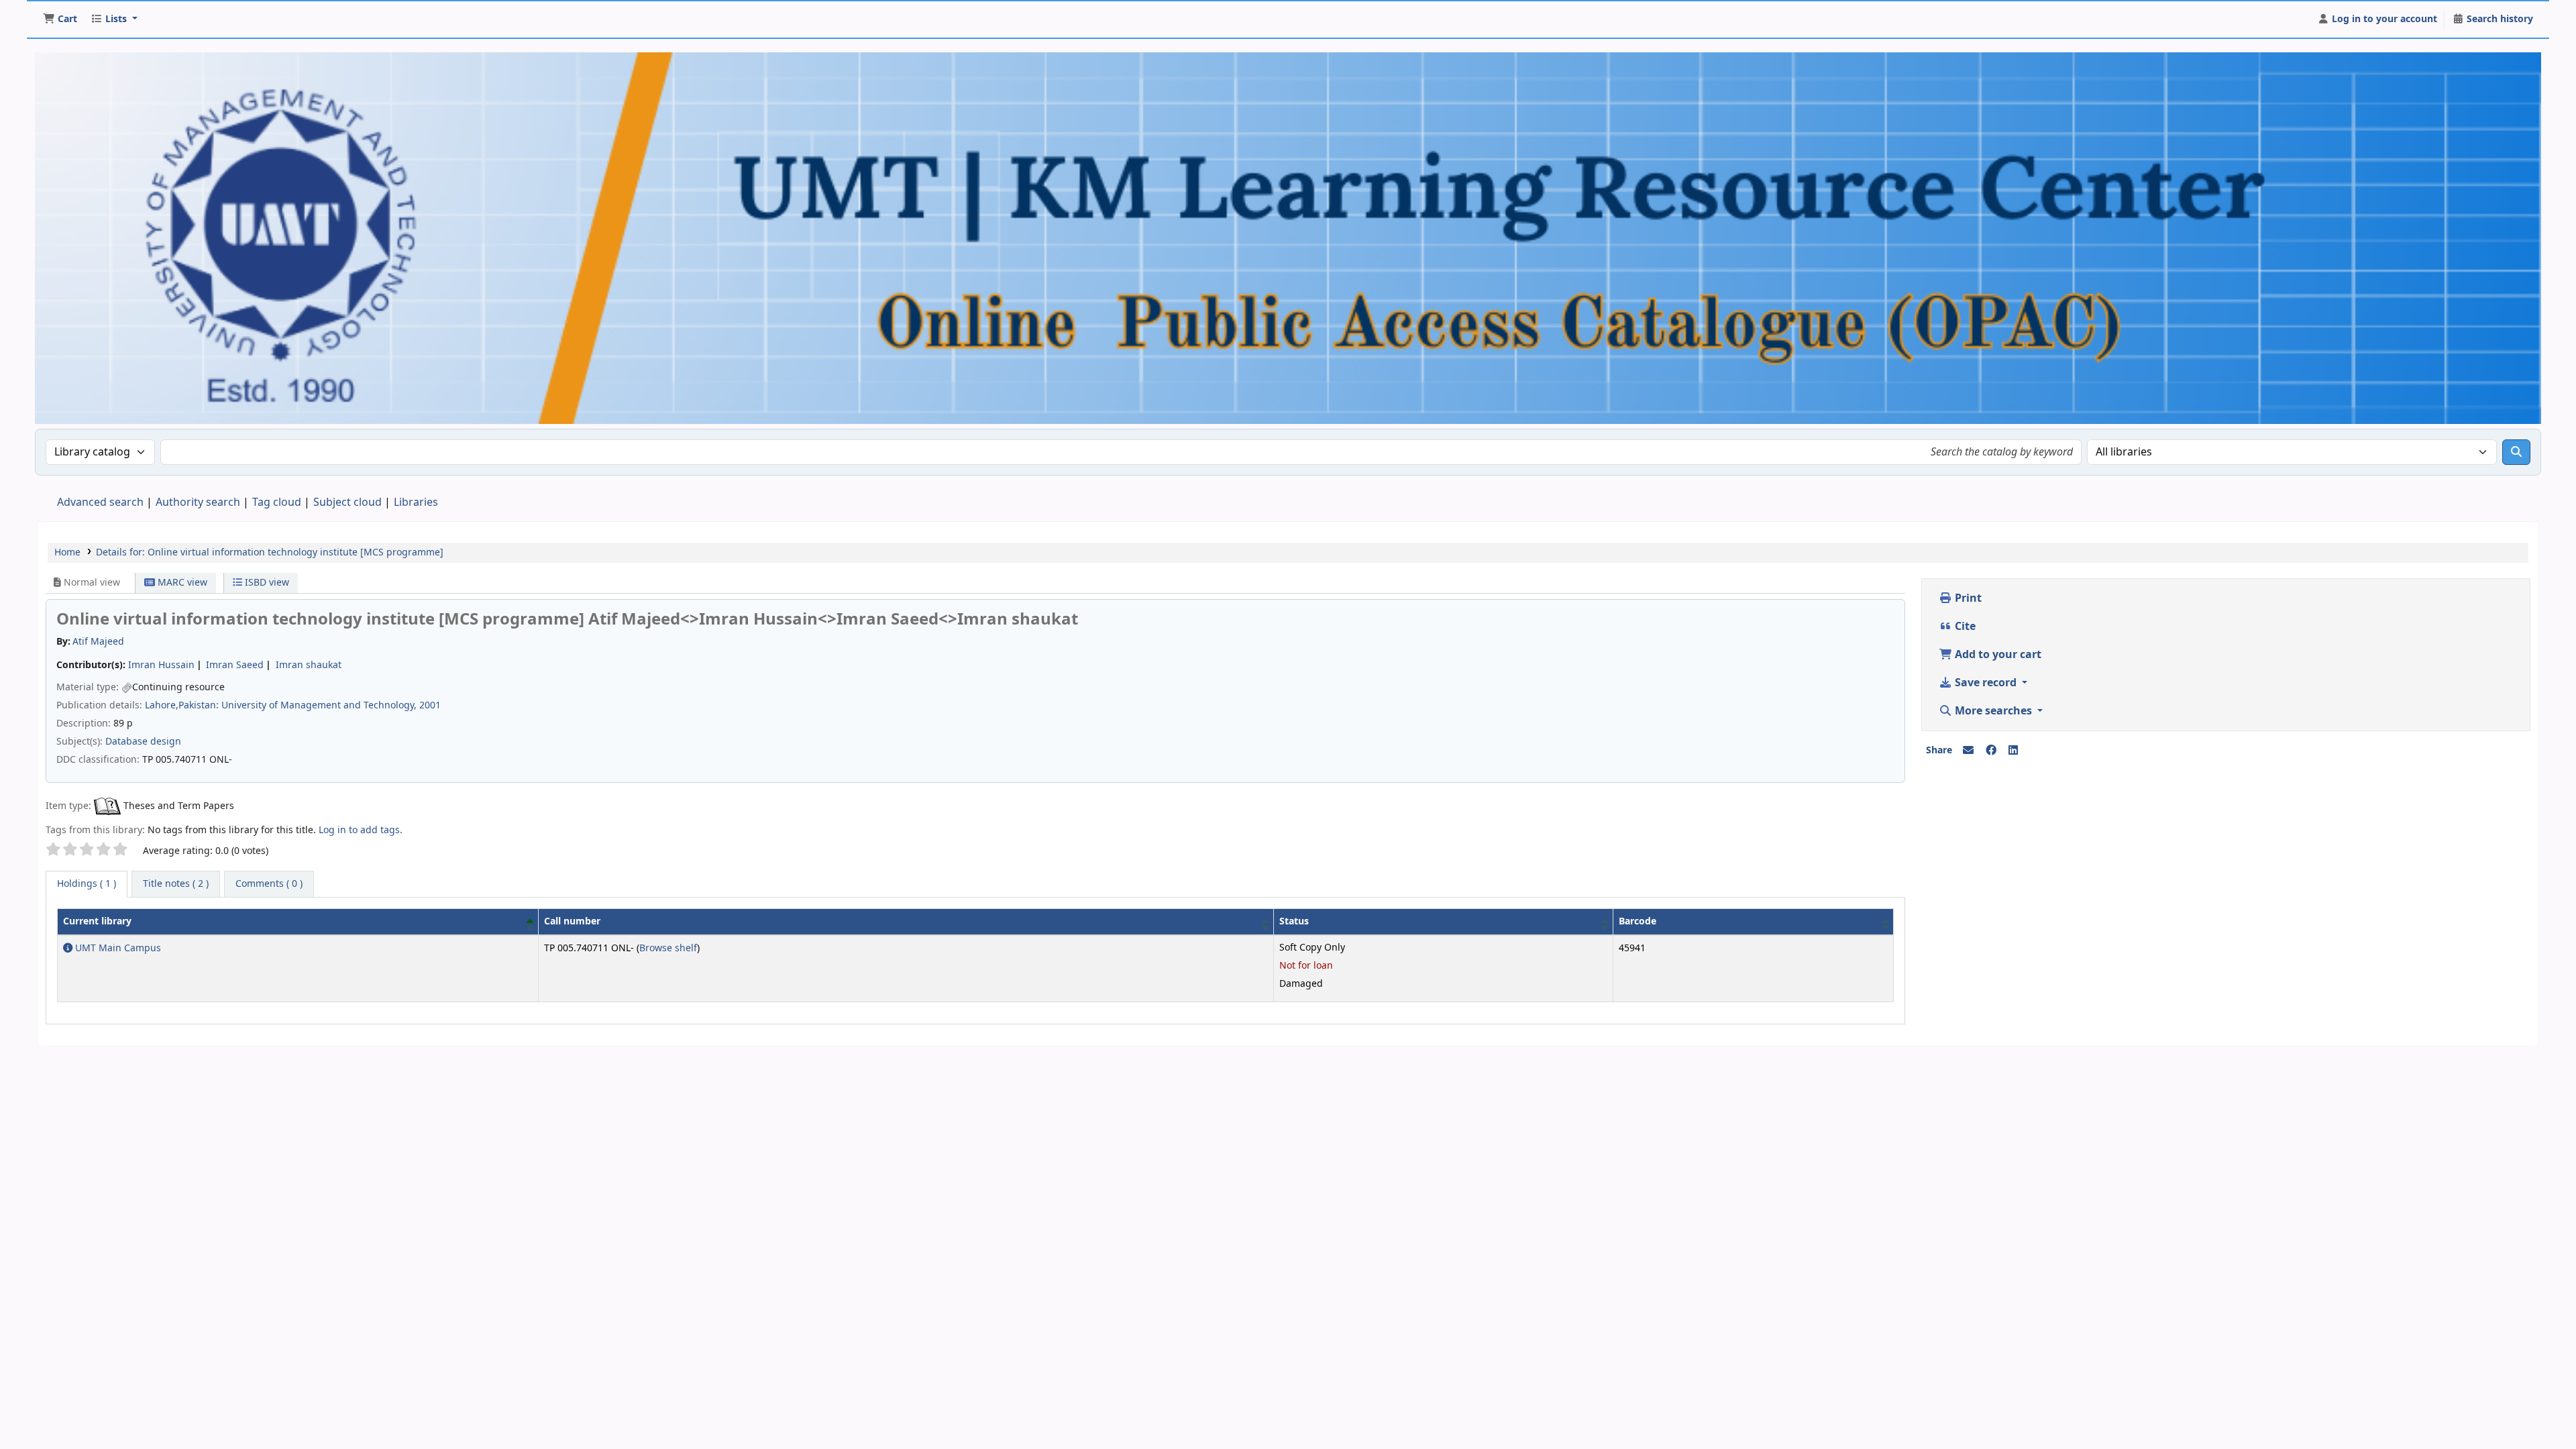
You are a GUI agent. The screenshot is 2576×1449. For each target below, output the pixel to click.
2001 (430, 705)
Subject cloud (347, 502)
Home (67, 552)
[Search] (2516, 452)
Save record (1986, 683)
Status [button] (1294, 921)
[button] (60, 19)
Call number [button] (572, 921)
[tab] (176, 884)
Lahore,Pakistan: (182, 705)
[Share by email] (1968, 751)
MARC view (181, 583)
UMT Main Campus (117, 948)
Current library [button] (97, 921)
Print (1967, 598)
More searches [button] (1993, 711)
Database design (143, 742)
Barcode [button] (1638, 921)
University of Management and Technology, (319, 705)
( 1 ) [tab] (87, 884)
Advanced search (100, 502)
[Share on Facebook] (1991, 751)
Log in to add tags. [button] (361, 830)
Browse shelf (668, 948)
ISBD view (266, 583)
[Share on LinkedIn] (2013, 751)
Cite (1964, 627)
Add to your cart (1997, 655)
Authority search (198, 502)
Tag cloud (277, 502)
